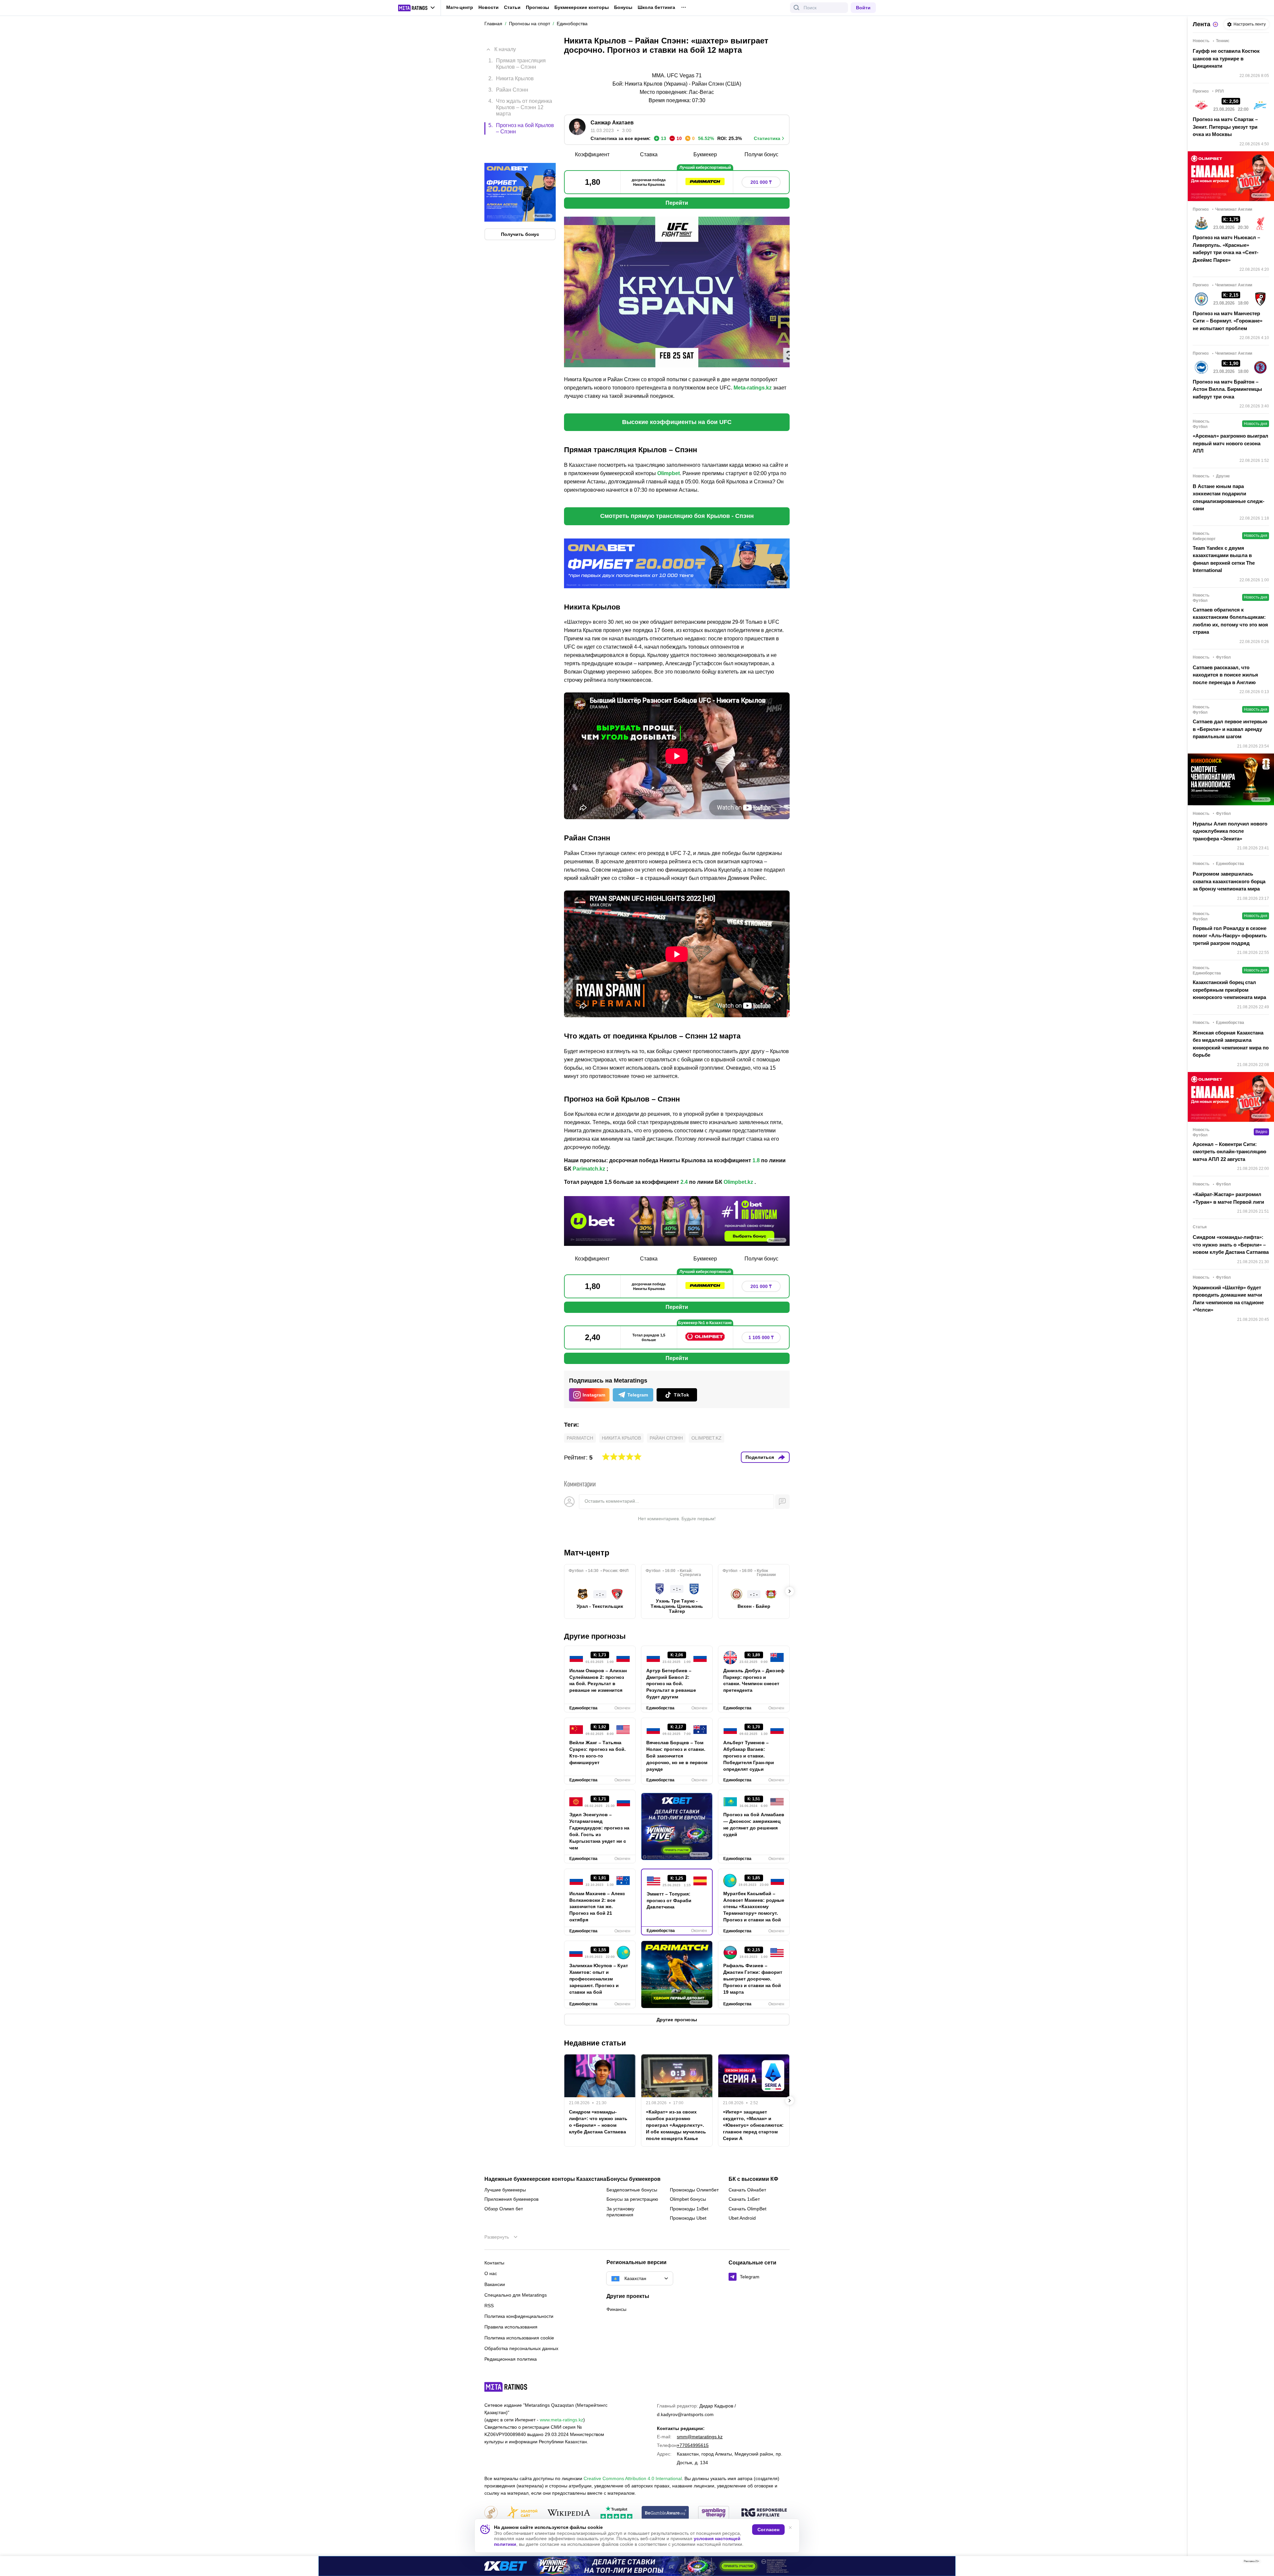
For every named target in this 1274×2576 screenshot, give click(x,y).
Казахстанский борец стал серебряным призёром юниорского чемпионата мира (1229, 990)
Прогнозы (537, 7)
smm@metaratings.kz (700, 2437)
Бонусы (623, 7)
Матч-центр (460, 7)
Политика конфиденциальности (519, 2316)
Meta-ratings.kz (753, 388)
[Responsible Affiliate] (764, 2513)
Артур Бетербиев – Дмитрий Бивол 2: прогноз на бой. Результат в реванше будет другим (671, 1684)
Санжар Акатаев (612, 123)
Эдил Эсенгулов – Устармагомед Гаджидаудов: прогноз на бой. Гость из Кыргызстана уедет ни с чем (599, 1831)
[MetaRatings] (506, 2387)
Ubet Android (742, 2218)
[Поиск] (797, 8)
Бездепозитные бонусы (632, 2190)
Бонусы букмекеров (634, 2179)
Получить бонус (520, 206)
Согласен (768, 2530)
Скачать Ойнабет (747, 2190)
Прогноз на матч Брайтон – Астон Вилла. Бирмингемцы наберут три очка (1227, 389)
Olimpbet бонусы (688, 2199)
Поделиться (760, 1457)
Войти (863, 8)
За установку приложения (620, 2212)
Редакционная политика (511, 2359)
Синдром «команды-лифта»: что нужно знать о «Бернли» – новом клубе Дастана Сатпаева (598, 2122)
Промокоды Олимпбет (694, 2190)
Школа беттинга (656, 7)
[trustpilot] (616, 2513)
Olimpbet (669, 473)
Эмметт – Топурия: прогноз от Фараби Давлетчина (669, 1900)
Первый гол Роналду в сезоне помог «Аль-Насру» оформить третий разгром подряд (1230, 936)
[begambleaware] (665, 2513)
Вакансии (495, 2284)
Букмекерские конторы (582, 7)
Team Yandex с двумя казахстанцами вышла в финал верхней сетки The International (1224, 559)
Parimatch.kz (589, 1169)
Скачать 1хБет (744, 2199)
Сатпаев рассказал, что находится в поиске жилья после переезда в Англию (1225, 675)
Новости (489, 7)
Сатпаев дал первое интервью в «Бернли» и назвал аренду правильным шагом (1230, 729)
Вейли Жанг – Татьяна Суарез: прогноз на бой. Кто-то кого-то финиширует (598, 1753)
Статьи (512, 7)
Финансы (616, 2309)
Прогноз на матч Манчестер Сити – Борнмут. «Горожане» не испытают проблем (1228, 321)
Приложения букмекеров (511, 2199)
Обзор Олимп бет (504, 2209)
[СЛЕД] (790, 1591)
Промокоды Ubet (688, 2218)
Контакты (494, 2263)
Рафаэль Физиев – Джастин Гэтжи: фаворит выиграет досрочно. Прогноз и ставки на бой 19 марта (753, 1979)
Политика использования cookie (519, 2338)
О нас (491, 2273)
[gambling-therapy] (714, 2513)
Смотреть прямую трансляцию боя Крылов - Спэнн (677, 516)
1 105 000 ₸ (761, 1337)
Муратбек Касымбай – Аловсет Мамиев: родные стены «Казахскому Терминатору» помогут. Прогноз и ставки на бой (754, 1907)
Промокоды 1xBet (689, 2209)
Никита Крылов (621, 1438)
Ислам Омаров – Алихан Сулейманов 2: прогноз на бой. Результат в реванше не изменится (598, 1681)
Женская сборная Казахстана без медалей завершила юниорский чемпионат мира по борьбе (1231, 1044)
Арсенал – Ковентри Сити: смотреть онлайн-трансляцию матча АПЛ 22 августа (1230, 1152)
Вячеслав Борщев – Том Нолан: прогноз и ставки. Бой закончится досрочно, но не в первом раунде (677, 1756)
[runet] (491, 2513)
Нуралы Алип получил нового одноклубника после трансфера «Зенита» (1230, 831)
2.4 (684, 1182)
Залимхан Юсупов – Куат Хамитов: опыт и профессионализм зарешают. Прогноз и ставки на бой (599, 1979)
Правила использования (511, 2327)
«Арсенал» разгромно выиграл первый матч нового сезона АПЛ (1231, 443)
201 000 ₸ (761, 182)
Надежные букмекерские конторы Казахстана (545, 2179)
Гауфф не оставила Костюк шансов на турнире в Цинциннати (1226, 58)
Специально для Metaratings (516, 2295)
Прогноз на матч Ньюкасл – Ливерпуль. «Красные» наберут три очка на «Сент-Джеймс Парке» (1226, 249)
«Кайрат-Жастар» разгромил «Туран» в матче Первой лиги (1228, 1198)
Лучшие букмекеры (505, 2190)
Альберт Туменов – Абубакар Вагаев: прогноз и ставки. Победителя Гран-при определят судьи (749, 1756)
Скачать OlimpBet (747, 2209)
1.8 (756, 1160)
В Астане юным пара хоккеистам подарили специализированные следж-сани (1229, 498)
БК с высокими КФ (753, 2179)
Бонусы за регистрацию (632, 2199)
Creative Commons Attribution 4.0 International (633, 2478)
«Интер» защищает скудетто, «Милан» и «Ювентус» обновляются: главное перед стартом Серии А (753, 2125)
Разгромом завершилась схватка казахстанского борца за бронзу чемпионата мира (1229, 881)
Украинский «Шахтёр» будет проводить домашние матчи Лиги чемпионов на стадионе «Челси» (1228, 1299)
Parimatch (580, 1438)
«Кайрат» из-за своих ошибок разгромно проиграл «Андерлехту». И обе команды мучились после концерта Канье (676, 2125)
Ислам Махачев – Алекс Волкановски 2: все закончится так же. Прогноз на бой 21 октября (597, 1907)
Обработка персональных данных (521, 2348)
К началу (505, 44)
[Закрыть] (1264, 2563)
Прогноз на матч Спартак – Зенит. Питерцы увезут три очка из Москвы (1225, 127)
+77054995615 (693, 2445)
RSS (489, 2306)
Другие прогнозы (595, 1636)
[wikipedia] (569, 2513)
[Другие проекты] (417, 8)
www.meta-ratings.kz (562, 2420)
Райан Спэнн (666, 1438)
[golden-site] (522, 2513)
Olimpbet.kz (738, 1182)
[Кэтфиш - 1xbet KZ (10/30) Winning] (637, 2566)
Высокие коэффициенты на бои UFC (677, 422)
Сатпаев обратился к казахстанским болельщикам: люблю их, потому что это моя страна (1230, 621)
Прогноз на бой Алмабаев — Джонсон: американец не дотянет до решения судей (754, 1825)
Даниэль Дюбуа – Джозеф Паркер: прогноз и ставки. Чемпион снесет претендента (754, 1681)
